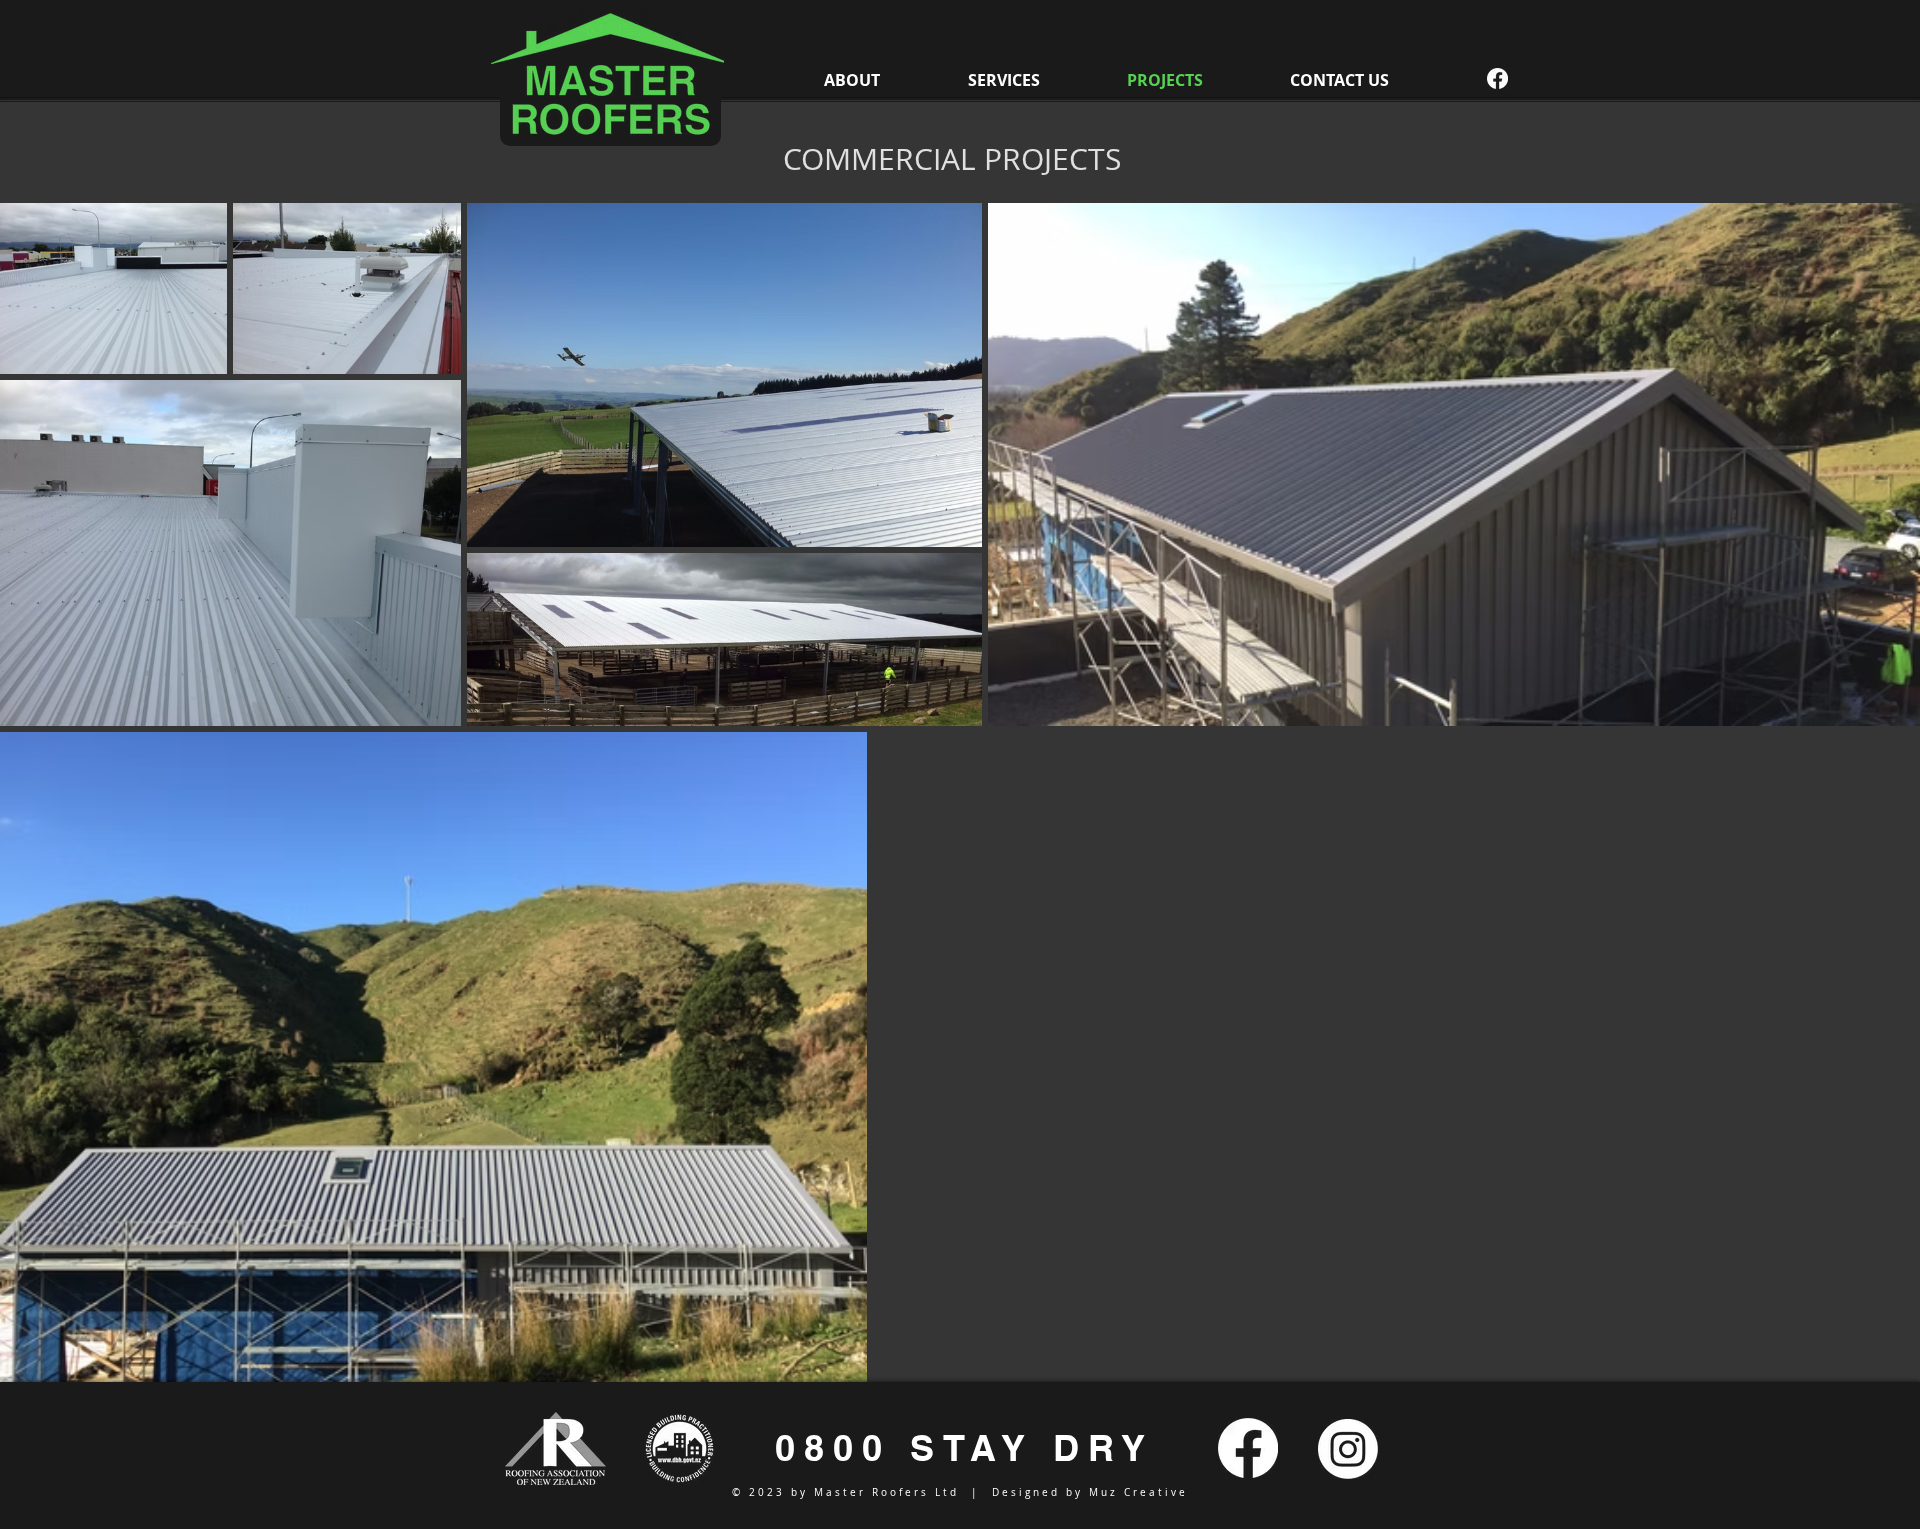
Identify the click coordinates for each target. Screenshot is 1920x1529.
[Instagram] (1348, 1449)
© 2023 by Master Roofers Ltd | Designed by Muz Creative (960, 1492)
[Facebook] (1497, 78)
